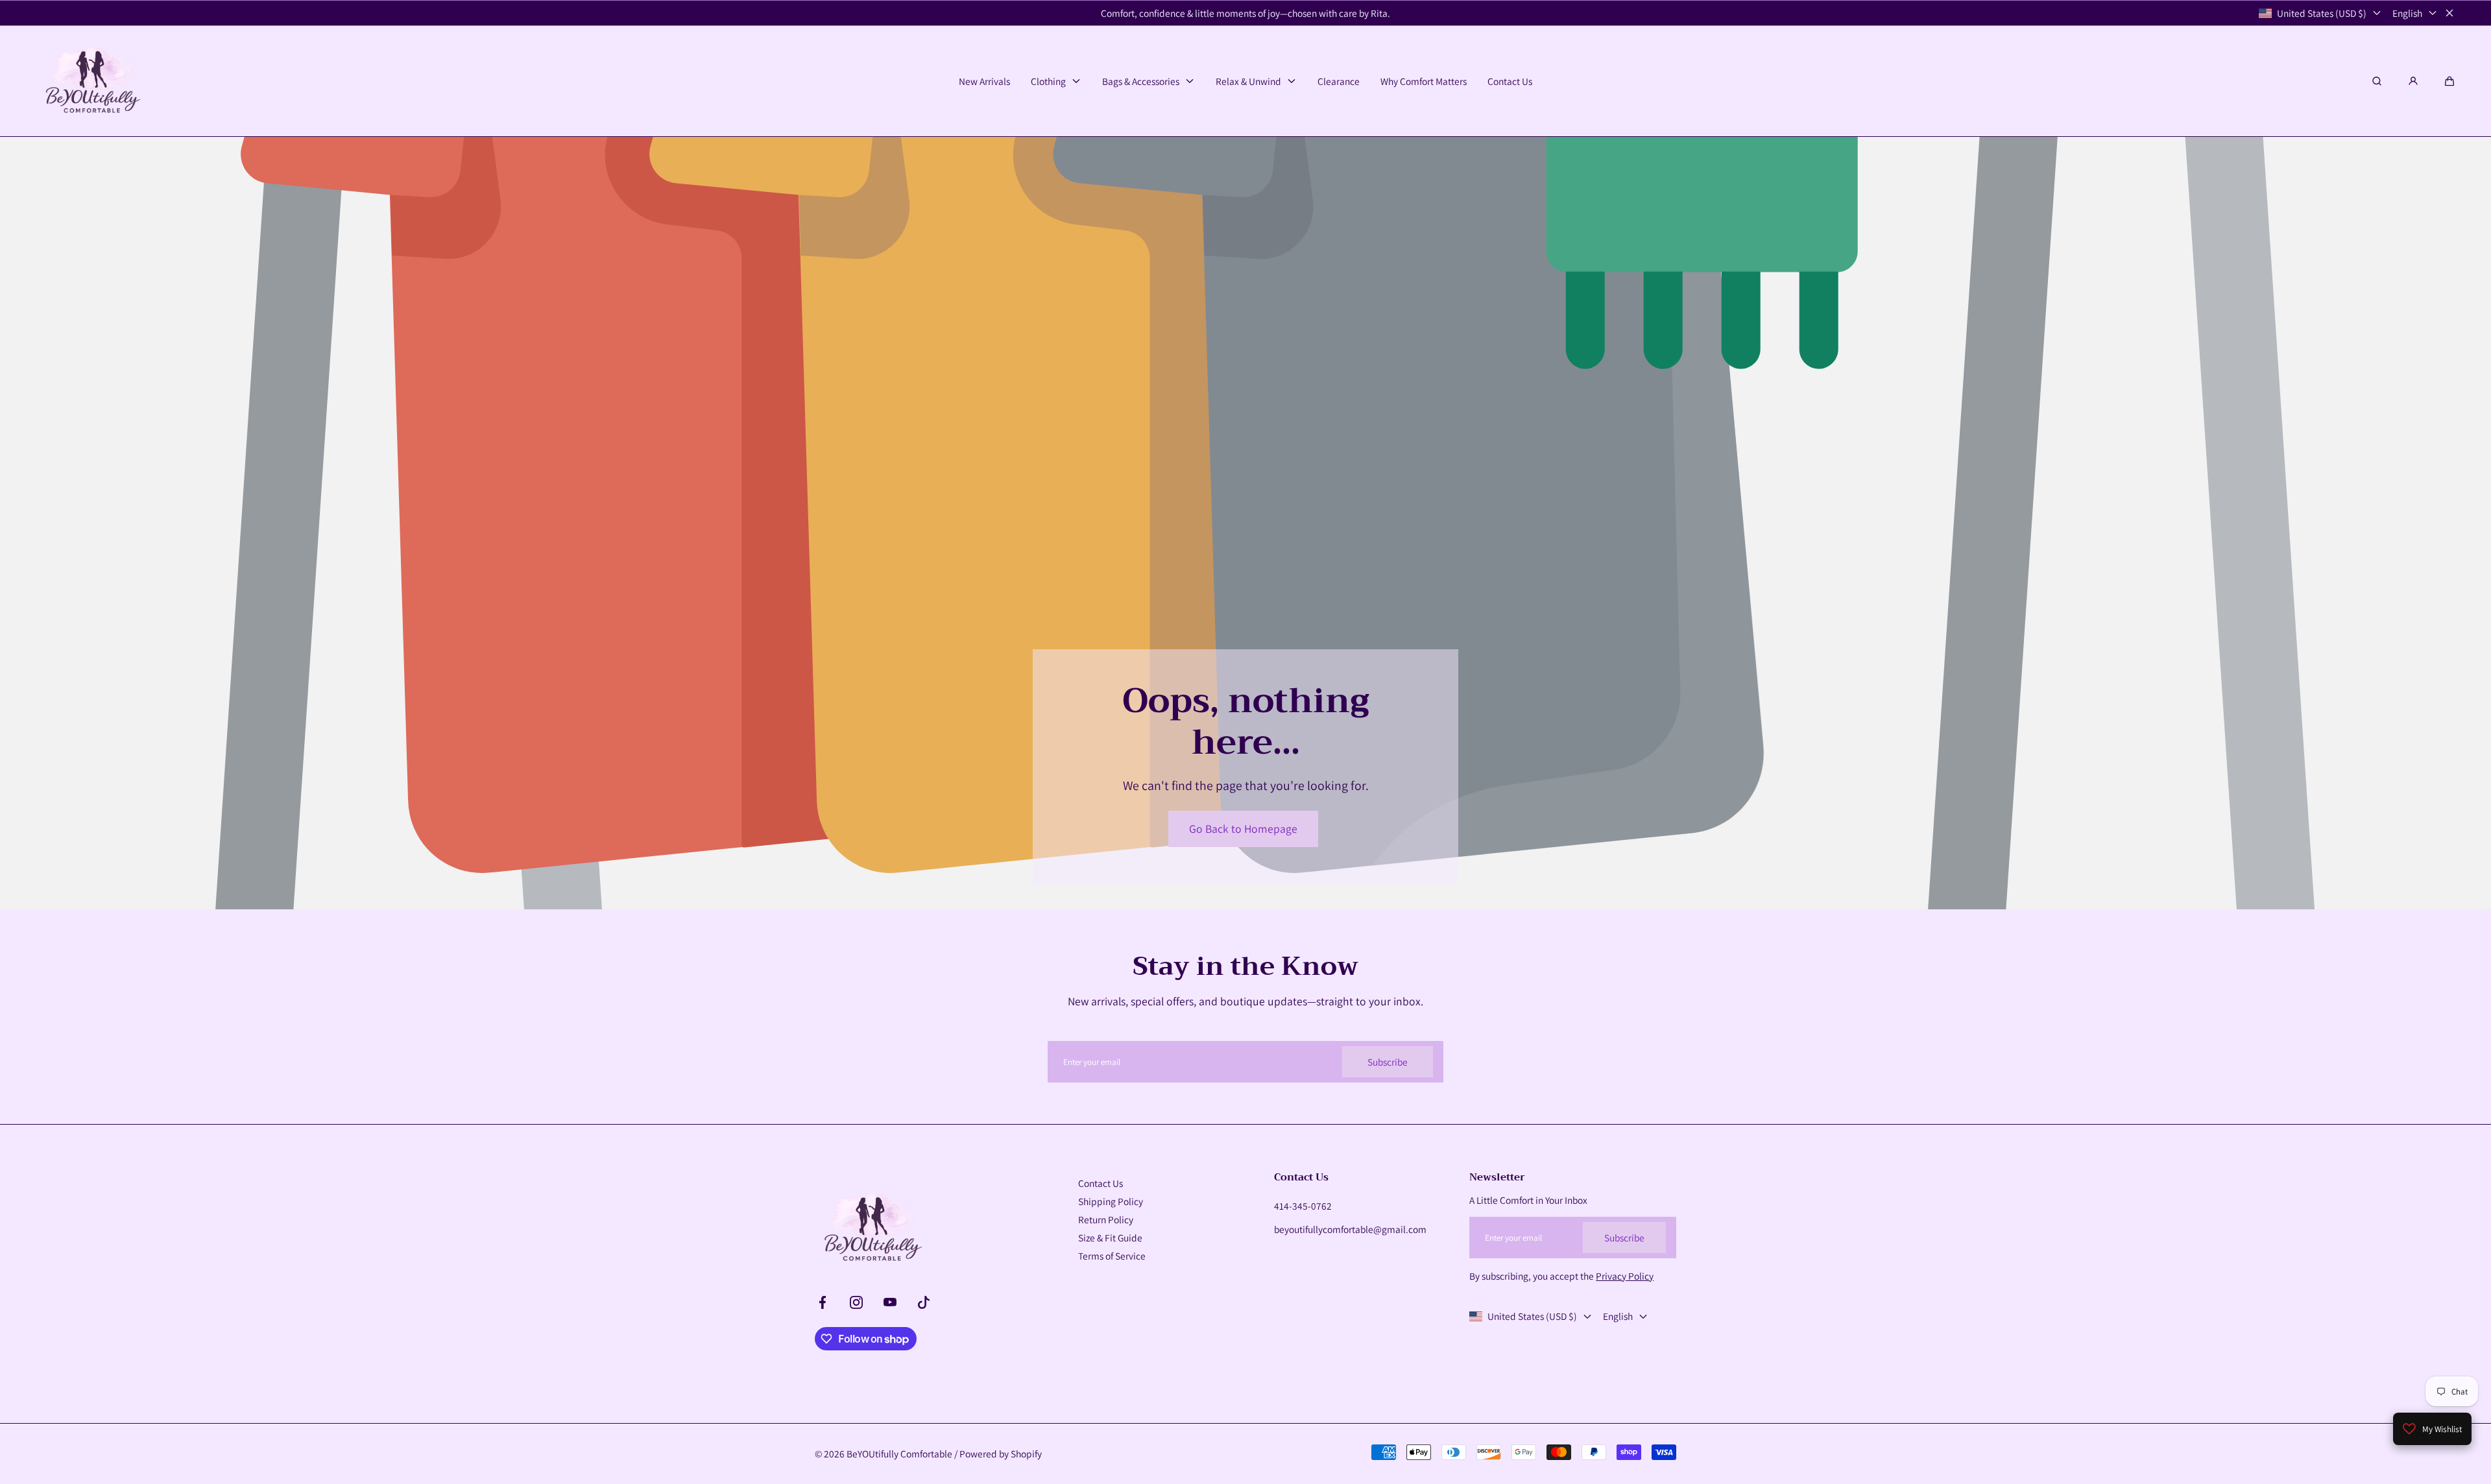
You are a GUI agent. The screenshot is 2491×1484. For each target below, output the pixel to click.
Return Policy (1106, 1219)
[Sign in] (2413, 81)
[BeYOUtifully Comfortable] (91, 81)
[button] (2449, 81)
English (2407, 13)
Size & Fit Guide (1110, 1238)
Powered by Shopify (1001, 1454)
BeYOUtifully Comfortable (899, 1454)
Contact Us (1101, 1183)
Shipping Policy (1111, 1201)
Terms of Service (1112, 1256)
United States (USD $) (2322, 13)
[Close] (2449, 13)
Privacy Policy (1625, 1276)
